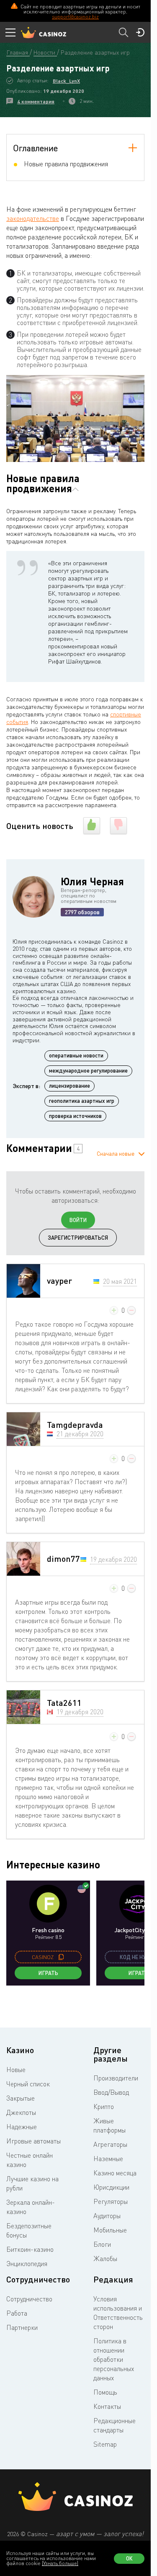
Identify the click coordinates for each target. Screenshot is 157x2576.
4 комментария (36, 101)
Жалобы (105, 2259)
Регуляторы (111, 2201)
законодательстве (33, 218)
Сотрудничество (29, 2299)
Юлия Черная (92, 881)
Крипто (104, 2106)
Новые (16, 2070)
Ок (129, 2558)
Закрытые (21, 2098)
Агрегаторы (110, 2144)
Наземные (108, 2159)
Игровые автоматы (33, 2141)
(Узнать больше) (60, 2563)
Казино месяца (115, 2173)
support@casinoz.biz (75, 17)
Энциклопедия (27, 2264)
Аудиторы (107, 2216)
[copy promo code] (61, 1957)
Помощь (105, 2392)
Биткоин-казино (30, 2249)
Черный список (28, 2084)
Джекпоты (21, 2112)
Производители (116, 2078)
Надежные (22, 2127)
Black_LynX (66, 81)
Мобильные (110, 2230)
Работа (17, 2313)
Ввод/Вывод (111, 2092)
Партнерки (22, 2327)
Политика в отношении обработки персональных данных (114, 2359)
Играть (48, 1973)
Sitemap (105, 2444)
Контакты (107, 2406)
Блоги (102, 2244)
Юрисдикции (111, 2187)
